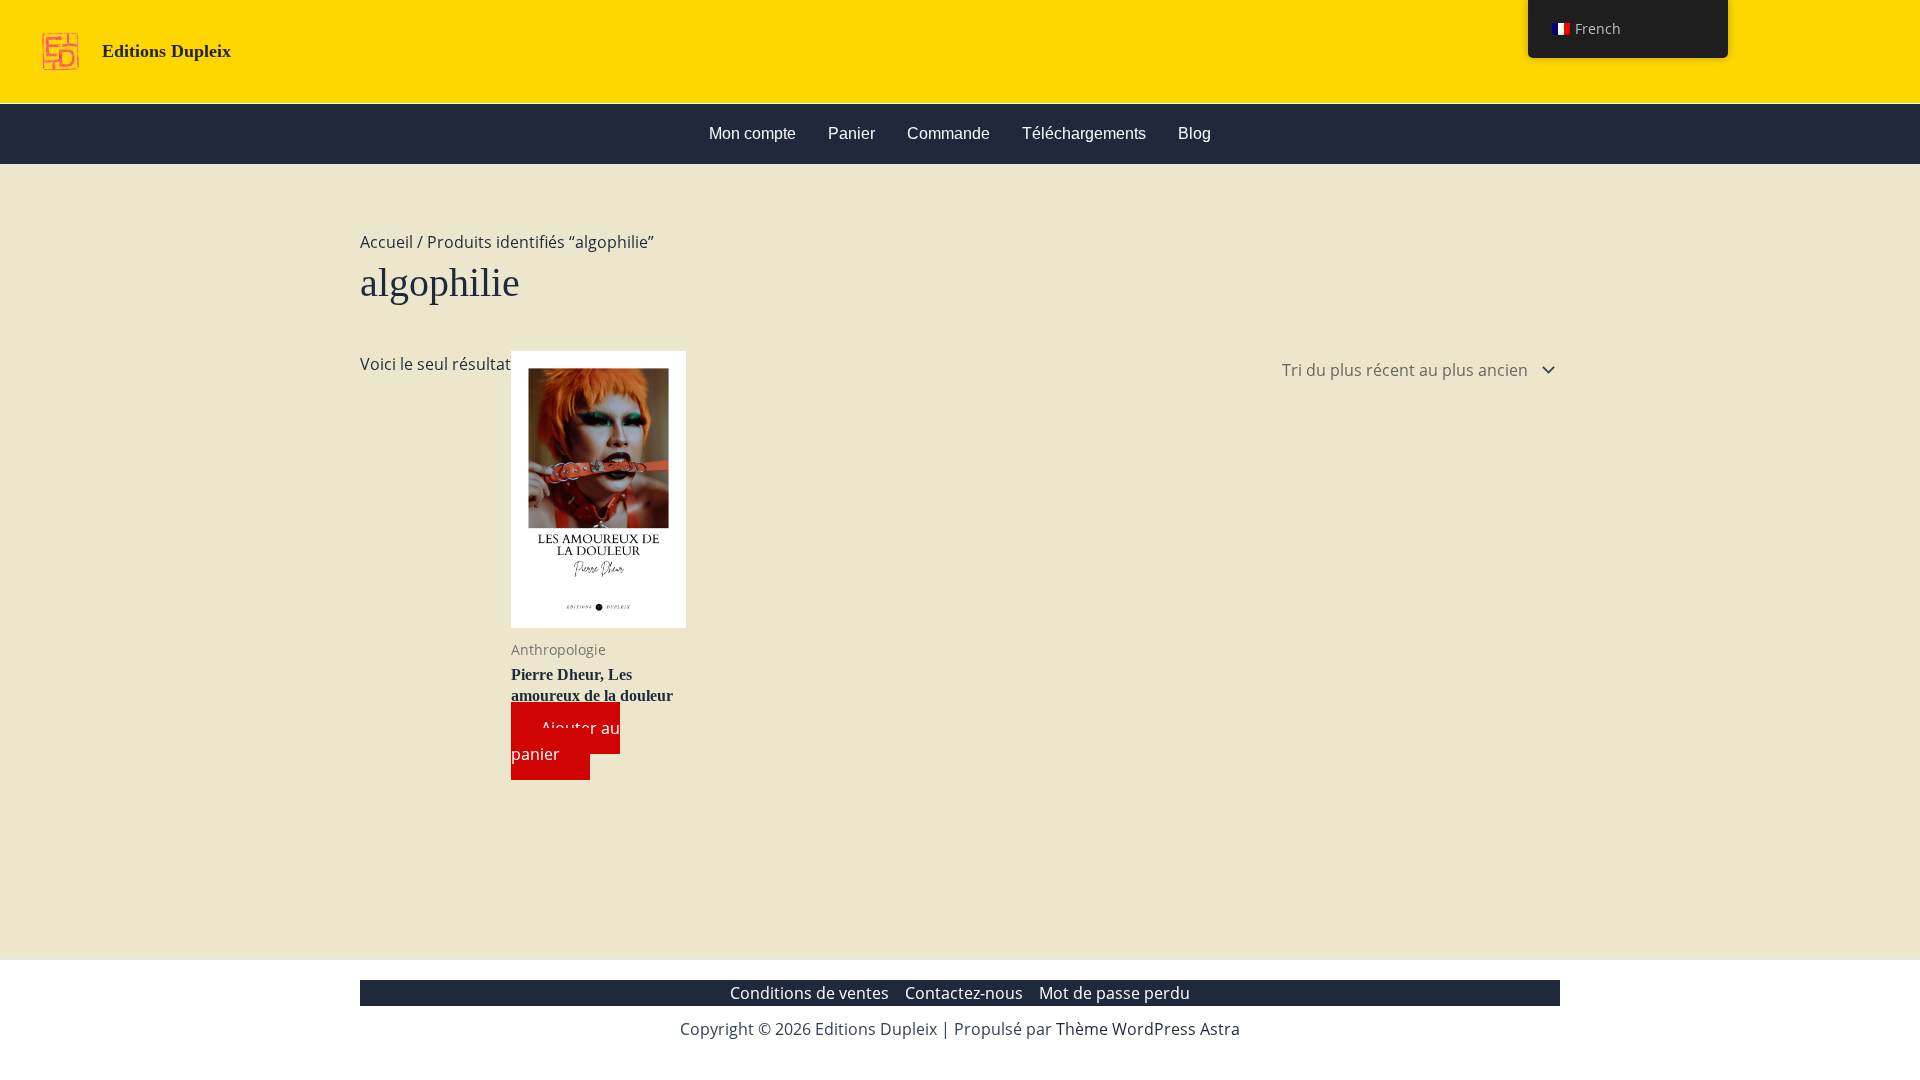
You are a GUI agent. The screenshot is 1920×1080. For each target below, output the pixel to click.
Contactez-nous (964, 993)
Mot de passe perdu (1114, 993)
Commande (948, 133)
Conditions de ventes (809, 993)
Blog (1194, 133)
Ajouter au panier (565, 741)
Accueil (386, 242)
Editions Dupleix (166, 51)
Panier (851, 133)
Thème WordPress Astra (1148, 1029)
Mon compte (752, 133)
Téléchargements (1084, 133)
